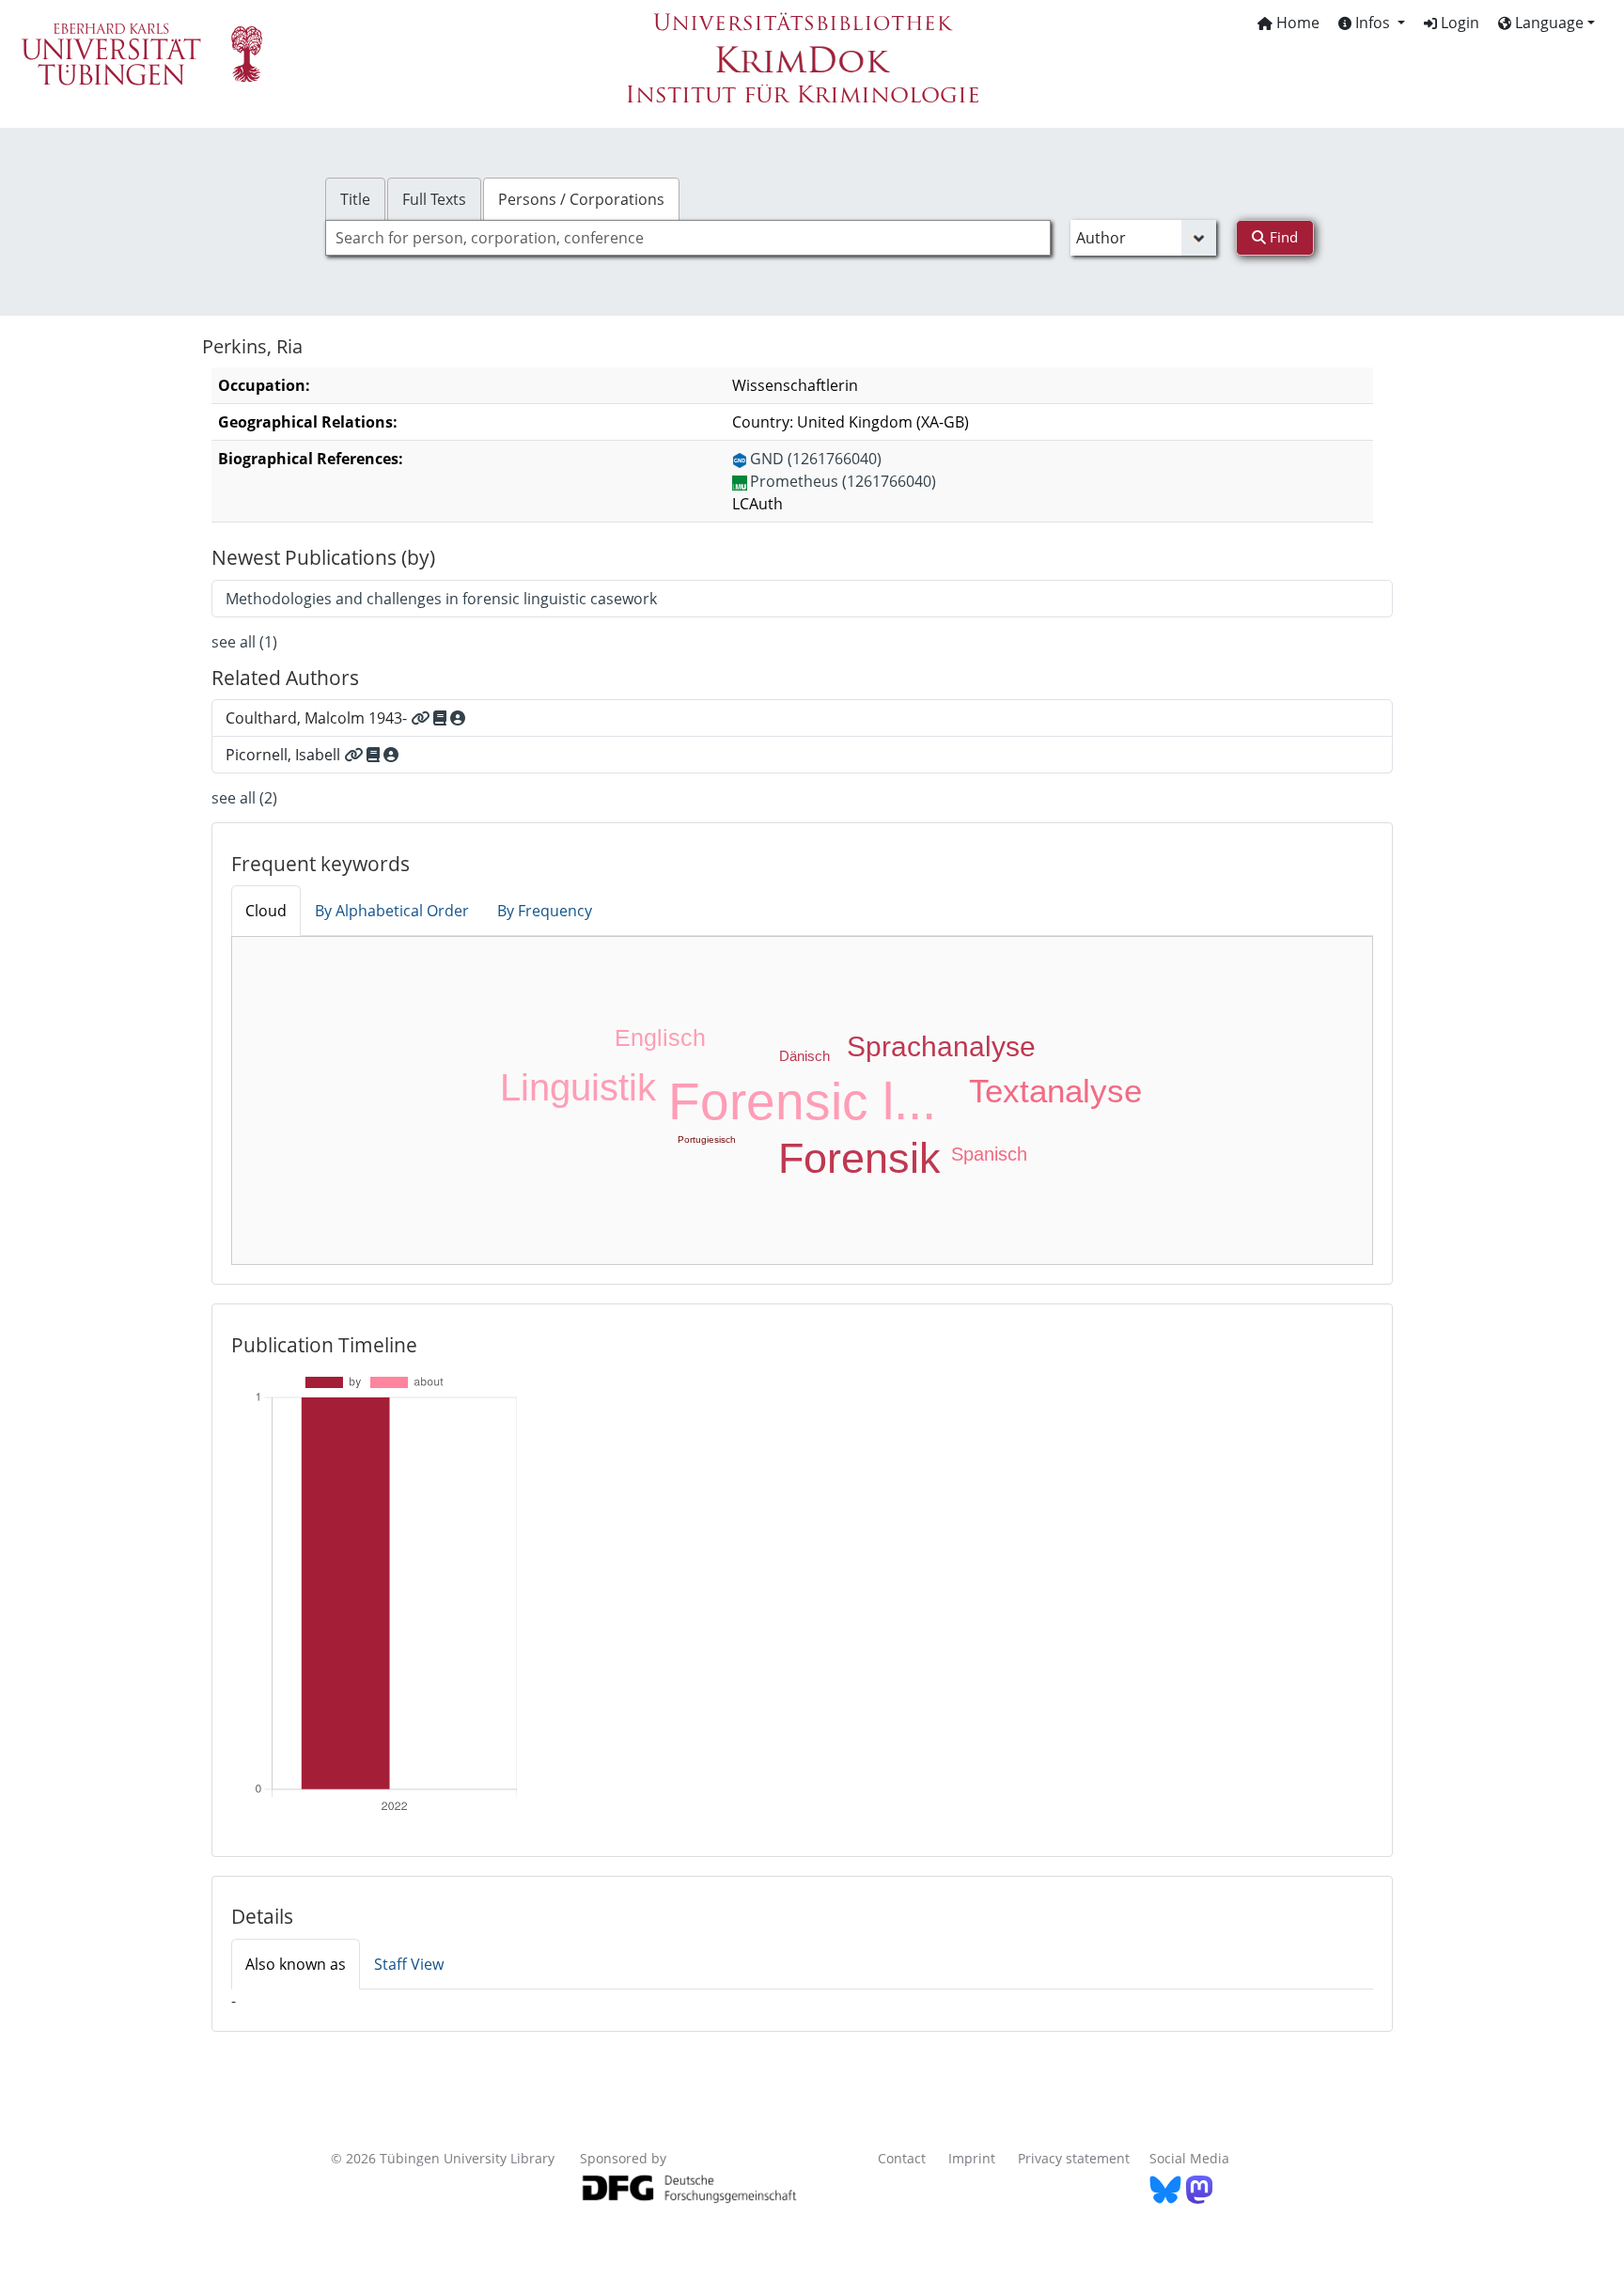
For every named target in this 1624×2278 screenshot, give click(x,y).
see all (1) (244, 642)
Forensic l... (802, 1101)
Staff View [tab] (409, 1964)
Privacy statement (1074, 2158)
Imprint (972, 2158)
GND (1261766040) (816, 459)
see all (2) (244, 798)
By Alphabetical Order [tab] (392, 911)
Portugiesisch (707, 1139)
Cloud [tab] (266, 911)
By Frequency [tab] (545, 911)
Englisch (660, 1038)
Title (355, 199)
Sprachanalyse (941, 1046)
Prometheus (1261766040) (843, 481)
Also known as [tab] (296, 1964)
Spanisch (989, 1154)
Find (1282, 237)
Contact (902, 2158)
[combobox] (688, 238)
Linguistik (578, 1087)
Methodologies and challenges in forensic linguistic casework (441, 599)
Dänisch (804, 1056)
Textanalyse (1055, 1091)
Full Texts (434, 199)
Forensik (859, 1158)
